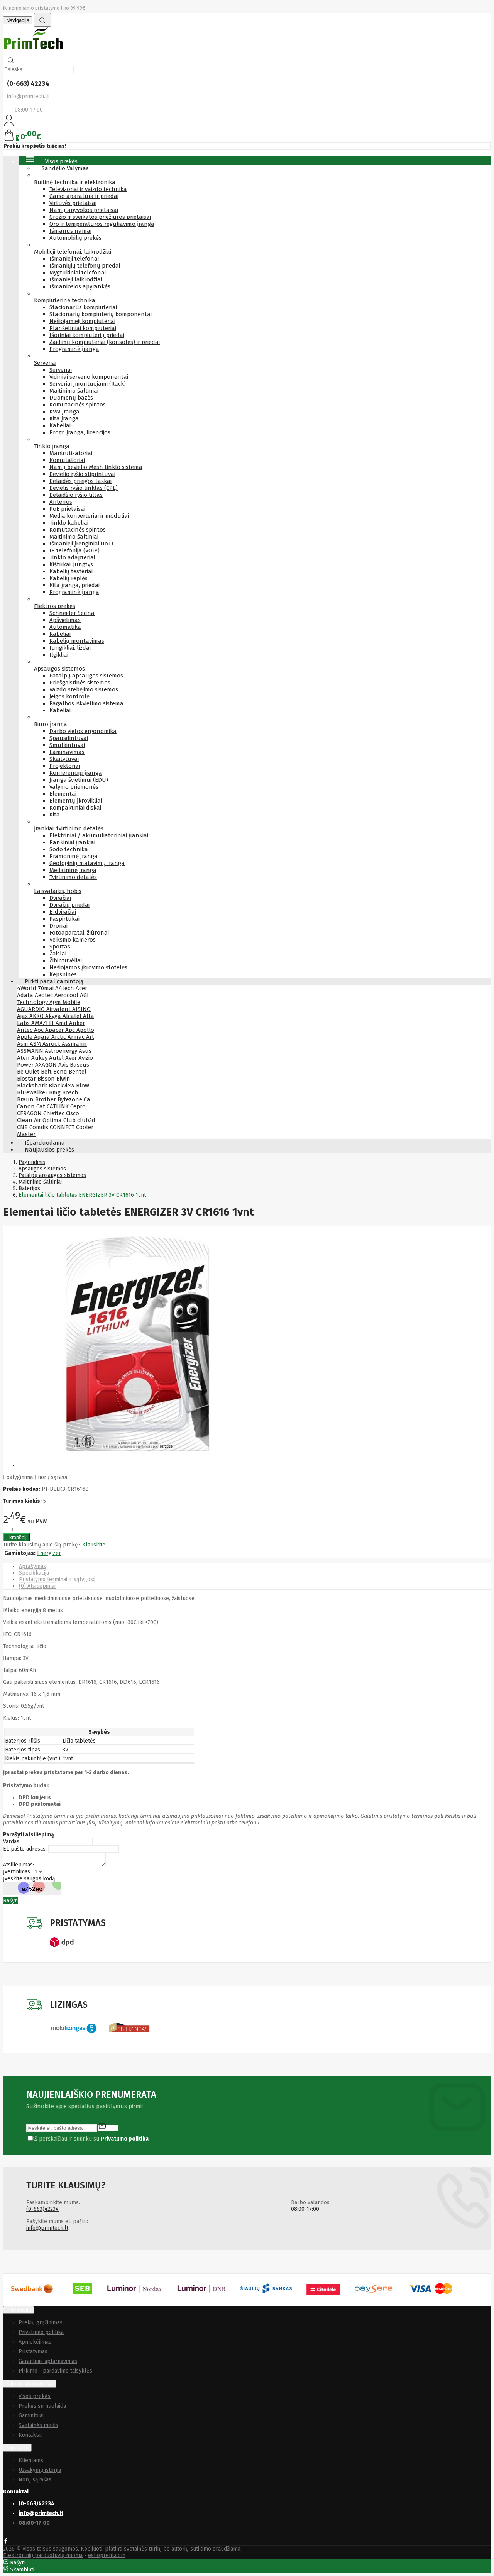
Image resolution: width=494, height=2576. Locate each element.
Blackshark (33, 1086)
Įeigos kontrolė (69, 696)
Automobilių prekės (75, 238)
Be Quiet (29, 1072)
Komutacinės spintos (78, 405)
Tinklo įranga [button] (52, 446)
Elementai (63, 794)
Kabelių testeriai (71, 571)
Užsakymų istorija (40, 2470)
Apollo (85, 1030)
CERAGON (30, 1113)
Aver (72, 1058)
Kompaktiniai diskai (75, 808)
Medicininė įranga (73, 870)
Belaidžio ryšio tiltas (76, 495)
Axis (64, 1065)
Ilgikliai (59, 655)
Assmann (74, 1044)
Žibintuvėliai (66, 960)
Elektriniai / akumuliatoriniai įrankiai (99, 835)
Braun (26, 1099)
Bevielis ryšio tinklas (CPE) (84, 488)
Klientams (17, 2448)
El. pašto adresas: (25, 1849)
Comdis (40, 1127)
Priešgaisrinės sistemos (80, 683)
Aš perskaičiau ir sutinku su (90, 2139)
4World (27, 988)
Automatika (65, 627)
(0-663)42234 (42, 2209)
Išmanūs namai (70, 231)
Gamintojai (31, 2416)
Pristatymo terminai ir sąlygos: (57, 1579)
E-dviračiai (63, 912)
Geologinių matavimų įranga (87, 863)
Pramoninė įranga (74, 856)
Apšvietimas (65, 620)
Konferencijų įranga (76, 773)
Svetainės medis (38, 2425)
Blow (83, 1086)
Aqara (43, 1037)
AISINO (81, 1009)
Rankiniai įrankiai (72, 842)
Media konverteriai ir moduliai (89, 516)
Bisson (47, 1079)
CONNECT (63, 1127)
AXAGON (47, 1065)
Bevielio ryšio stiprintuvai (82, 474)
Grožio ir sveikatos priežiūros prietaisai (100, 217)
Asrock (52, 1044)
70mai (47, 988)
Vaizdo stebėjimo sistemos (84, 689)
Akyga (54, 1016)
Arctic (59, 1037)
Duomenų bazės (71, 398)
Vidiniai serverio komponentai (89, 377)
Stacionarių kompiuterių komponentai (101, 314)
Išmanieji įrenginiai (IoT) (81, 544)
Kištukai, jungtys (71, 564)
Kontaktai (30, 2435)
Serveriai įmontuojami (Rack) (88, 384)
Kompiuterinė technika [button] (65, 300)
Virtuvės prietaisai (73, 203)
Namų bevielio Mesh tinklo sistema (96, 467)
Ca (87, 1099)
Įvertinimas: (17, 1872)
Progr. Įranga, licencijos (80, 432)
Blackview (62, 1086)
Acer (81, 988)
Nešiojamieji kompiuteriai (82, 321)
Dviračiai (60, 898)
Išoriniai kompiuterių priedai (87, 335)
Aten (24, 1058)
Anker (77, 1023)
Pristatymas (33, 2352)
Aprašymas (32, 1566)
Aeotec (45, 995)
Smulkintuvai (67, 745)
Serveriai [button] (45, 363)
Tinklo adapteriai (72, 557)
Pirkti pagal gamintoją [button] (54, 981)
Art (90, 1037)
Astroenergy (62, 1051)
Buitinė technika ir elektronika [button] (75, 182)
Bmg (56, 1092)
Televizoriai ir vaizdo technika (88, 189)
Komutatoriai (67, 460)
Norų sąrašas (35, 2480)
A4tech (65, 988)
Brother (46, 1099)
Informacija (19, 2310)
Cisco (73, 1113)
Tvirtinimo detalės (73, 877)
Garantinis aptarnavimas (48, 2361)
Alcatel (73, 1016)
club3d (86, 1120)
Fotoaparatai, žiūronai (79, 933)
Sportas (60, 947)
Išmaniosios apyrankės (80, 286)
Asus (85, 1051)
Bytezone (71, 1099)
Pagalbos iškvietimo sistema (86, 703)
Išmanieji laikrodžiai (76, 279)
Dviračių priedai (69, 905)
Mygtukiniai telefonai (78, 273)
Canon (27, 1106)
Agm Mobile (65, 1002)
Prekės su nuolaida (42, 2406)
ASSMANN (31, 1051)
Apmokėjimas (35, 2342)
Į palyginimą (18, 1477)
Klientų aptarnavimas (30, 2384)
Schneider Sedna (72, 613)
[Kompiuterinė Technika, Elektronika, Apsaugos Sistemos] (34, 50)
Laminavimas (67, 752)
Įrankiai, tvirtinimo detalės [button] (69, 828)
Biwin (63, 1079)
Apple (25, 1037)
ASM (36, 1044)
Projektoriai (65, 766)
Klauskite (94, 1545)
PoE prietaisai (67, 509)
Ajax (23, 1016)
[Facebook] (6, 2542)
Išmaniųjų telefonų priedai (85, 266)
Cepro (78, 1106)
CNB (23, 1127)
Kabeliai (60, 425)
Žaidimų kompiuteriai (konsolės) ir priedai (105, 342)
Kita (55, 815)
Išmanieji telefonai (74, 259)
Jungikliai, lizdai (70, 648)
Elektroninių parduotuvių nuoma (43, 2555)
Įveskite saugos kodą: (30, 1879)
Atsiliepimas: (19, 1865)
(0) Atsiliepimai (37, 1586)
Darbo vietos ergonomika (83, 731)
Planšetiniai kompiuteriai (83, 328)
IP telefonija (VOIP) (74, 550)
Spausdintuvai (69, 738)
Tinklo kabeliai (69, 523)
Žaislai (58, 954)
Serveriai (61, 370)
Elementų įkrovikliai (76, 801)
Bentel (78, 1072)
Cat (41, 1106)
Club (70, 1120)
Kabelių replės (69, 578)
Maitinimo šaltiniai (74, 391)
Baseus (80, 1065)
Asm (23, 1044)
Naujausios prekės (49, 1150)
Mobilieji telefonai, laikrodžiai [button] (73, 252)
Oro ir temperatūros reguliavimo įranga (102, 224)
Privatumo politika (41, 2332)
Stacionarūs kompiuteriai (83, 307)
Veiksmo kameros (73, 940)
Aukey (40, 1058)
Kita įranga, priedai (74, 585)
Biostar (27, 1079)
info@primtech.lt (47, 2228)
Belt (47, 1072)
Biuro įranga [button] (51, 724)
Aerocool (67, 995)
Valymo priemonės (74, 787)
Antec (25, 1030)
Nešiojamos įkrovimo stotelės (88, 967)
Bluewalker (33, 1092)
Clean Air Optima (40, 1120)
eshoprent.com (107, 2555)
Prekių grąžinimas (41, 2323)
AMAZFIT (43, 1023)
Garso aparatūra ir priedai (84, 196)
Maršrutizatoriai (71, 453)
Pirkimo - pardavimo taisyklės (55, 2371)
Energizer (49, 1553)
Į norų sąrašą (51, 1477)
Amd (62, 1023)
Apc (71, 1030)
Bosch (70, 1092)
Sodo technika (69, 849)
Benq (61, 1072)
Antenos (61, 502)
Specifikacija (34, 1573)
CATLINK (58, 1106)
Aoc (40, 1030)
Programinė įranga (74, 349)
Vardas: (12, 1842)
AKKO (37, 1016)
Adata (26, 995)
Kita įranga (64, 418)
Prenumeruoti (108, 2126)
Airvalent (59, 1009)
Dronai (58, 926)
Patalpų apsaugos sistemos (86, 676)
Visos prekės (35, 2396)
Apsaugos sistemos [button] (59, 669)
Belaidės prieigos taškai (80, 481)
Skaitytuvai (64, 759)
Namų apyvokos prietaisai (84, 210)
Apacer (55, 1030)
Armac (77, 1037)
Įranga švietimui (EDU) (79, 780)
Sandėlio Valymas (65, 168)
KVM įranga (64, 412)
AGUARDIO (32, 1009)
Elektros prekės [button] (55, 606)
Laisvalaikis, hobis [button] (58, 891)
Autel (57, 1058)
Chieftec (55, 1113)
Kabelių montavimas (77, 641)
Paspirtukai (64, 919)
